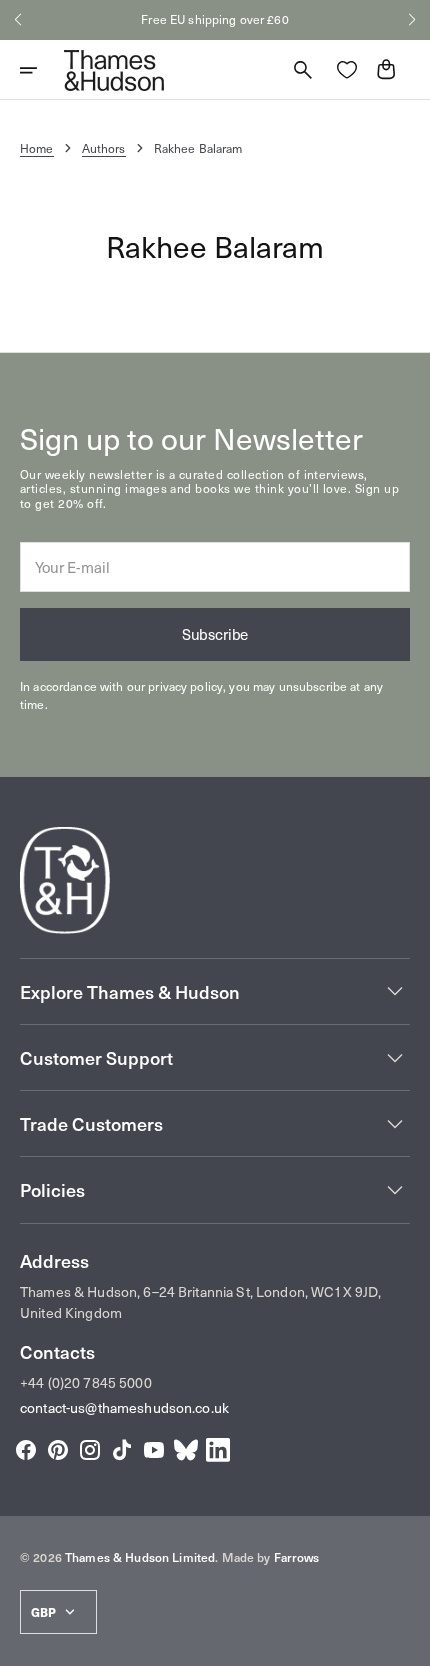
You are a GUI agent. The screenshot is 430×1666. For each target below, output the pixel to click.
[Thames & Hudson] (114, 70)
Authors (104, 148)
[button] (18, 20)
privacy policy (185, 686)
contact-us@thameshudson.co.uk (124, 1407)
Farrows (297, 1557)
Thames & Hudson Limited (140, 1557)
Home (37, 148)
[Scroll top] (406, 1642)
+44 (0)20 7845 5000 (86, 1382)
